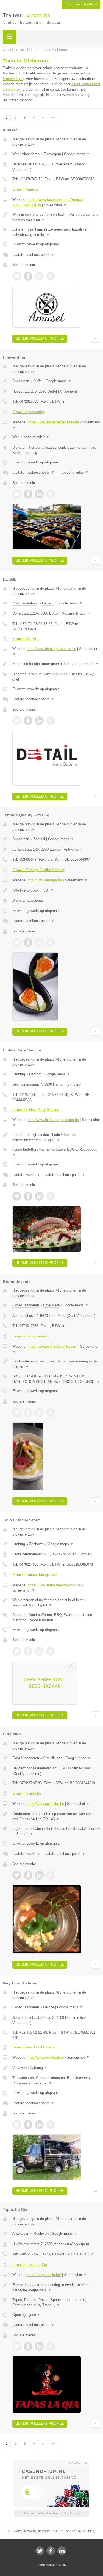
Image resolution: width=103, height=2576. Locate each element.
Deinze (49, 2007)
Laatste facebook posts (33, 255)
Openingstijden (27, 2315)
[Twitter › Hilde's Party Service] (17, 1196)
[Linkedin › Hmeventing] (39, 494)
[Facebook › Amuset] (28, 276)
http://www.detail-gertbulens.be (52, 649)
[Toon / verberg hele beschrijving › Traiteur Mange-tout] (56, 1603)
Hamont (35, 1074)
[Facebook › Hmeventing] (28, 494)
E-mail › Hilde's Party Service (36, 1110)
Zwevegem (52, 154)
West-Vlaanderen (26, 154)
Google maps (77, 154)
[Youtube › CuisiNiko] (51, 1875)
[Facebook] (51, 2551)
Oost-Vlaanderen (26, 1305)
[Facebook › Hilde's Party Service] (28, 1196)
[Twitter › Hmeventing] (17, 494)
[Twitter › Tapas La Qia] (17, 2346)
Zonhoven (37, 1544)
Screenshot (55, 205)
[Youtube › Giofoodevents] (51, 1412)
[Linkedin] (62, 2551)
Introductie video (73, 472)
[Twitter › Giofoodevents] (17, 1412)
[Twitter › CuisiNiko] (17, 1875)
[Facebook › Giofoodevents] (28, 1412)
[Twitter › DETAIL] (17, 721)
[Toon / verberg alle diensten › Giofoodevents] (56, 1379)
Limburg (19, 1074)
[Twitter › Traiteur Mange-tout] (17, 1651)
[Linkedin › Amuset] (39, 276)
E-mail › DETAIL (25, 639)
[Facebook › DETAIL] (28, 721)
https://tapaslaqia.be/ (44, 2275)
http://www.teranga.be (45, 880)
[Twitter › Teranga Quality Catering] (17, 942)
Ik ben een (81, 4)
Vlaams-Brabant (25, 603)
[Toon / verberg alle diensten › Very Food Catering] (56, 2080)
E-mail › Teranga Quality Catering (39, 870)
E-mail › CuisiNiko (27, 1793)
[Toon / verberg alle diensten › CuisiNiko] (56, 1831)
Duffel (38, 381)
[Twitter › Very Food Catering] (17, 2125)
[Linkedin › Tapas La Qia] (39, 2346)
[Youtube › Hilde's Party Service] (51, 1196)
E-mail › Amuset (25, 189)
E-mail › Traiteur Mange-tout (35, 1575)
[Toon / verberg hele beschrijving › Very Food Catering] (56, 2068)
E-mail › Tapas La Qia (30, 2265)
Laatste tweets (26, 1175)
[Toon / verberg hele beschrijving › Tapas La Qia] (56, 2288)
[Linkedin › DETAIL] (39, 721)
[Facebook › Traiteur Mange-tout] (28, 1651)
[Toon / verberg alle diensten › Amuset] (56, 232)
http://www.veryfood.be (46, 2057)
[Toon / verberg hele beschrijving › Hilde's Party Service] (56, 1137)
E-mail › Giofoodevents (31, 1336)
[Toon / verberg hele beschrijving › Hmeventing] (56, 437)
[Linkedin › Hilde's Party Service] (39, 1196)
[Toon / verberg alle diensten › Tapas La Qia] (56, 2302)
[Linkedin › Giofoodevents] (39, 1412)
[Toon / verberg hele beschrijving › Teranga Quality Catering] (56, 890)
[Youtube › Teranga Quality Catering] (51, 942)
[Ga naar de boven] (95, 339)
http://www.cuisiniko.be (46, 1804)
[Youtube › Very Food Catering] (51, 2125)
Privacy (61, 2565)
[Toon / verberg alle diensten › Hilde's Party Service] (56, 1152)
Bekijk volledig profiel (40, 338)
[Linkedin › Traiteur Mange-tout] (39, 1651)
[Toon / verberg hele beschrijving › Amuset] (56, 217)
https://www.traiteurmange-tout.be (54, 1585)
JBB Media (47, 2565)
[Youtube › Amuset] (51, 276)
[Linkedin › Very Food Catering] (39, 2125)
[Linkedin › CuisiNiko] (39, 1875)
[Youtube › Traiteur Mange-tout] (51, 1651)
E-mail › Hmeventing (29, 412)
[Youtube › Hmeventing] (51, 494)
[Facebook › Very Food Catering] (28, 2125)
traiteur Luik (13, 79)
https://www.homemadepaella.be (53, 422)
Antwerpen (21, 381)
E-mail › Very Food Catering (34, 2047)
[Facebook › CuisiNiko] (28, 1875)
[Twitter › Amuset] (17, 276)
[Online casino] (52, 2462)
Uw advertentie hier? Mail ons (52, 2513)
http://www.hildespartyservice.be (53, 1120)
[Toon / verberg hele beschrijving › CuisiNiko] (56, 1816)
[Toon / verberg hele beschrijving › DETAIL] (56, 664)
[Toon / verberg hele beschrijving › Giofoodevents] (56, 1364)
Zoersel (39, 839)
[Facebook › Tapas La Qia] (28, 2346)
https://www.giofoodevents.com (52, 1346)
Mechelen (41, 2234)
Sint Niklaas (53, 1758)
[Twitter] (40, 2551)
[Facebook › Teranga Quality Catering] (28, 942)
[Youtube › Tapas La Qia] (51, 2346)
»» (53, 118)
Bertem (48, 603)
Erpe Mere (51, 1305)
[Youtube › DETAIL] (51, 721)
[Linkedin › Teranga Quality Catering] (39, 942)
